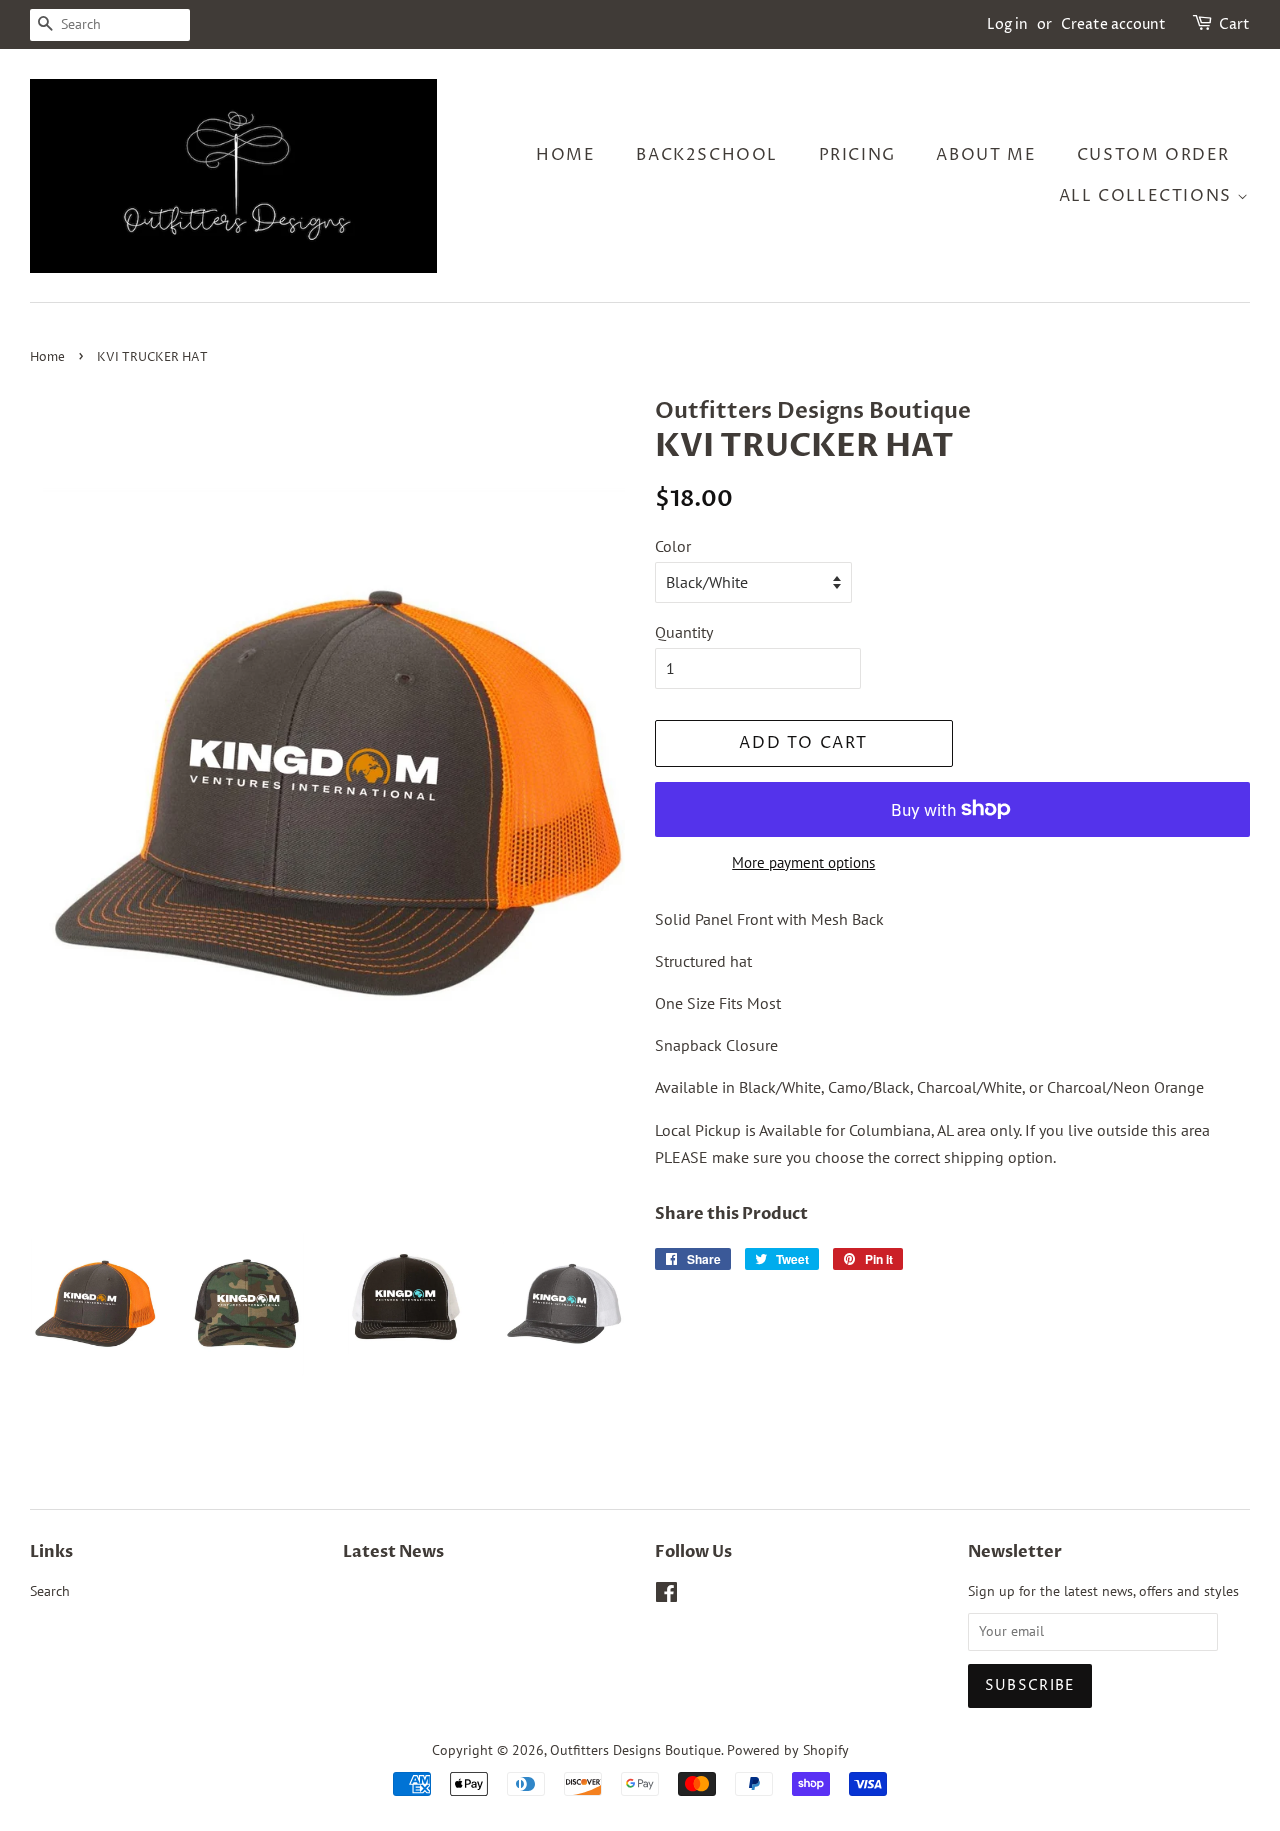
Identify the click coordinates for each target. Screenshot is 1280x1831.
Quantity (684, 632)
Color (673, 546)
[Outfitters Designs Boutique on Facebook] (666, 1596)
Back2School (707, 155)
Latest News (393, 1552)
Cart (1234, 24)
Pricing (857, 155)
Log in (1007, 24)
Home (565, 155)
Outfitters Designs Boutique (635, 1750)
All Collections (1148, 196)
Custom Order (1153, 155)
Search (50, 1591)
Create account (1113, 24)
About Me (986, 155)
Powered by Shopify (788, 1750)
